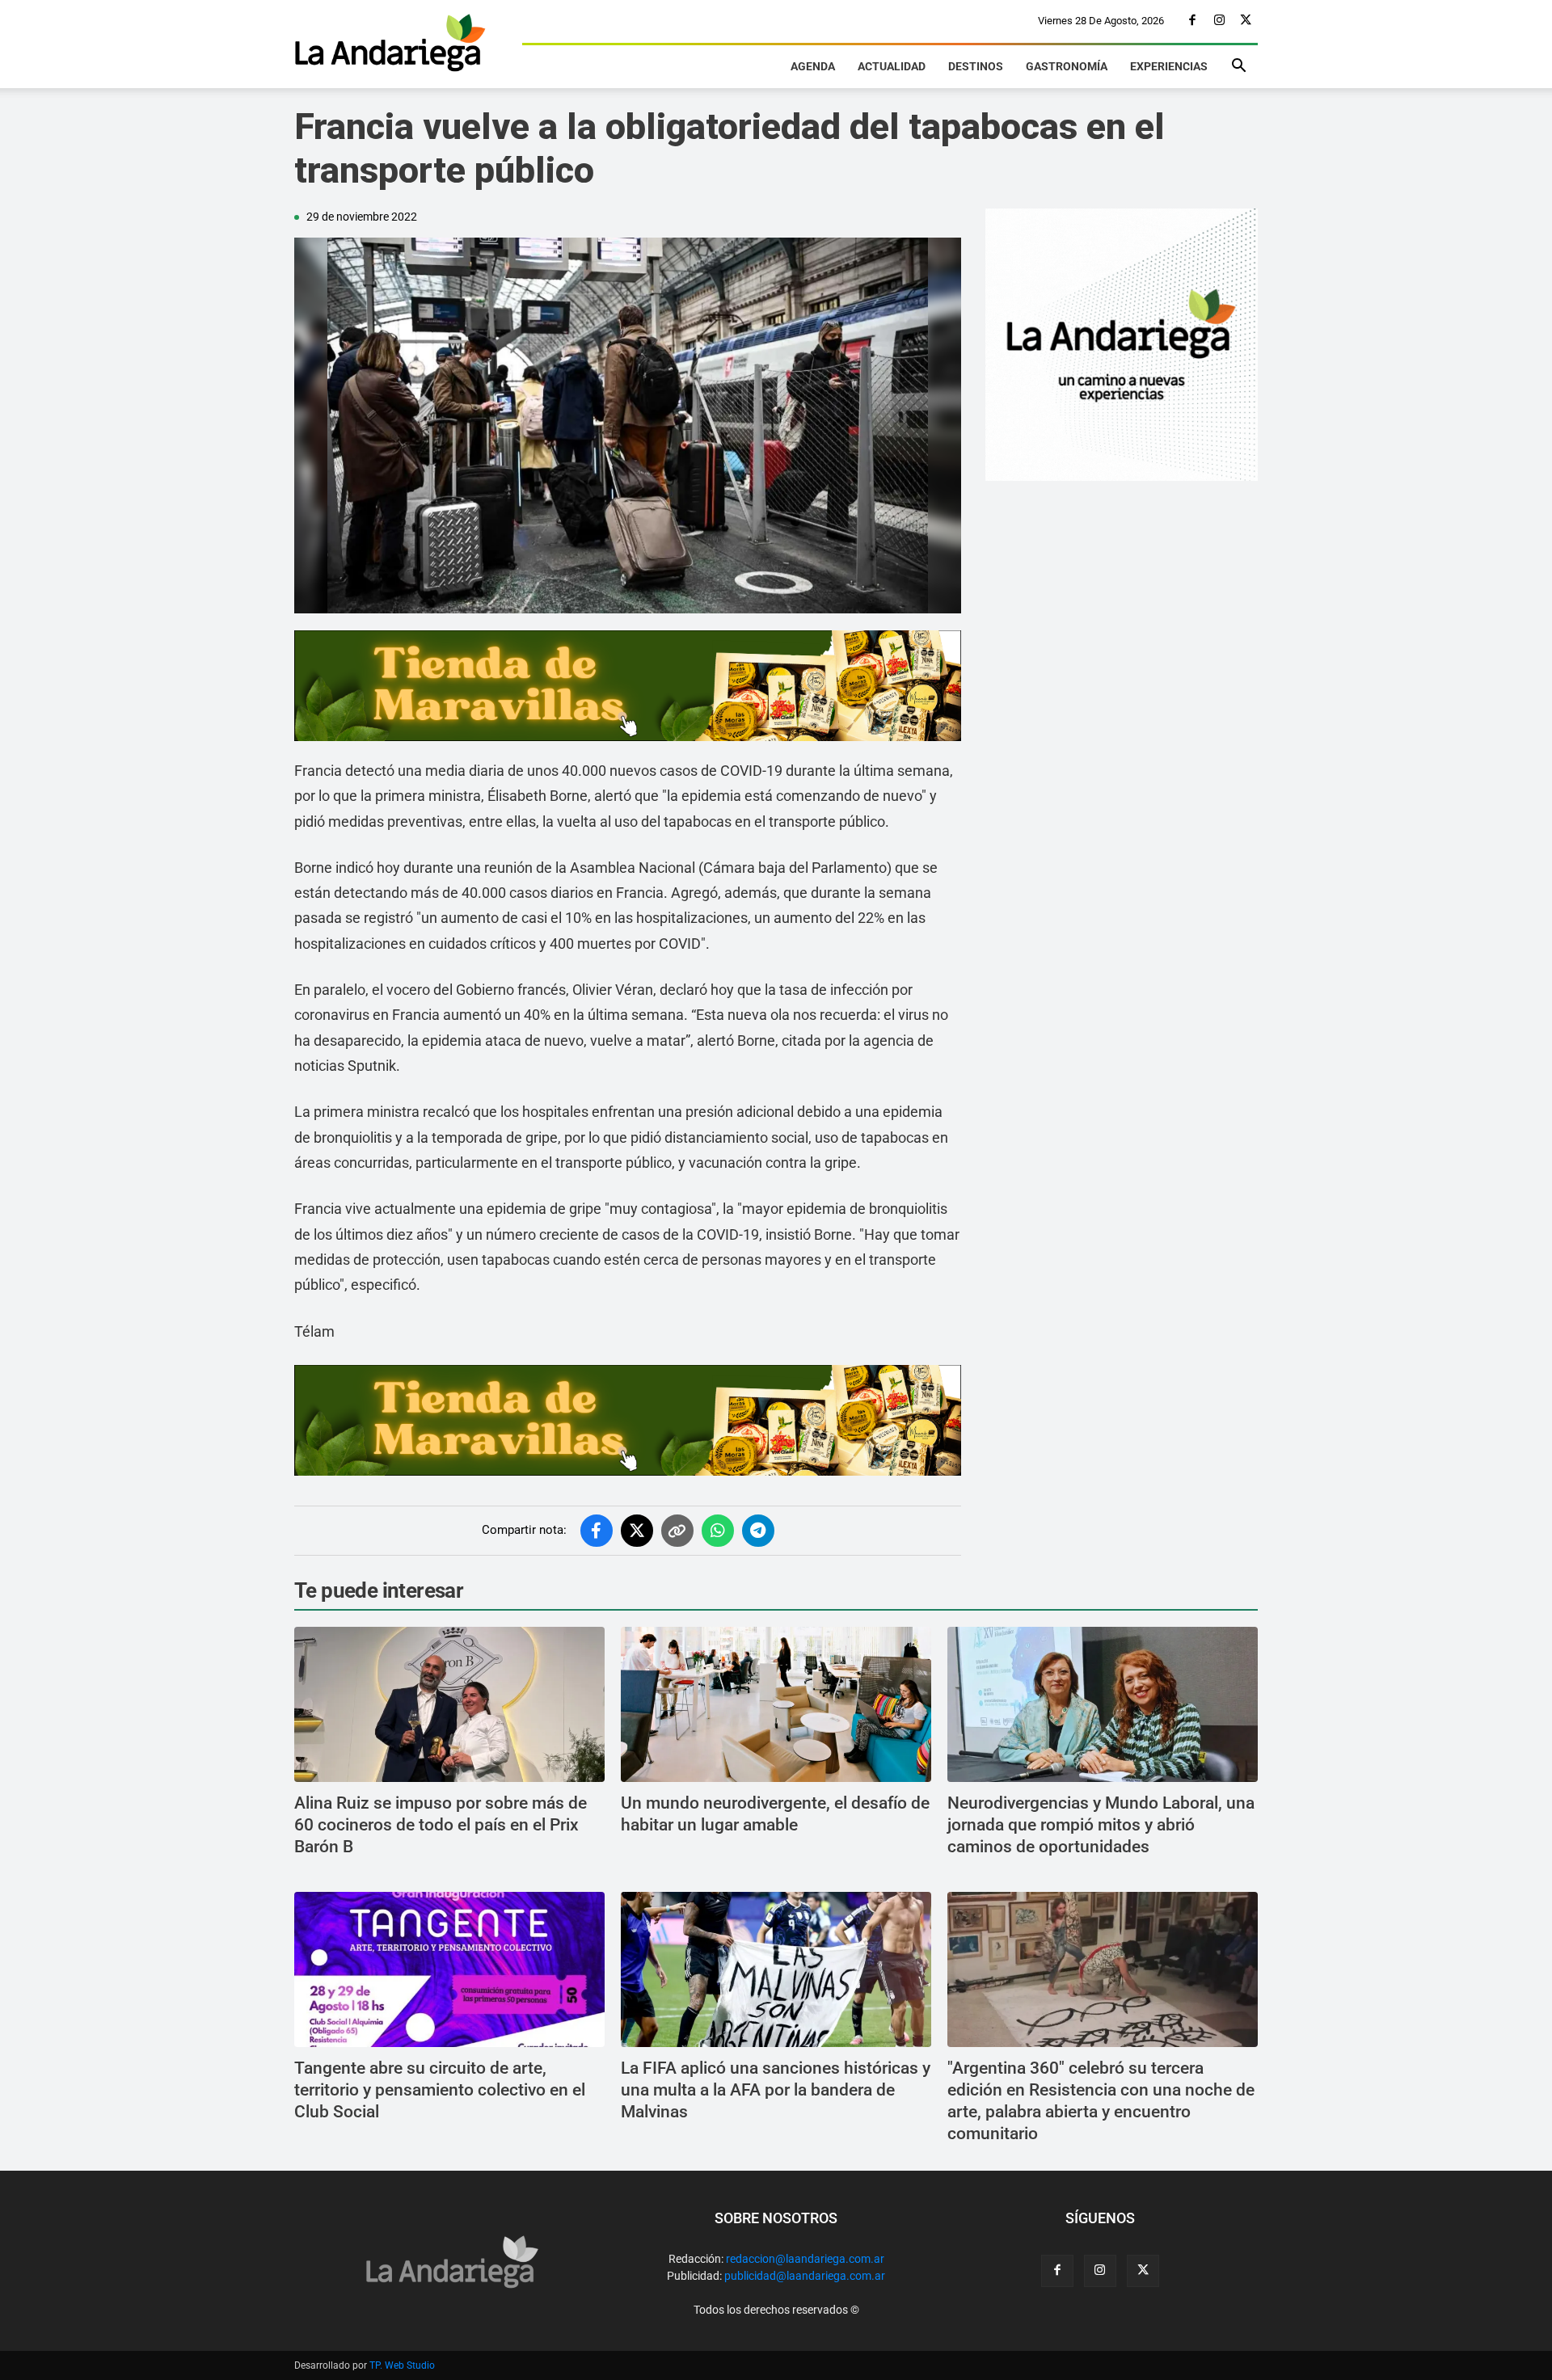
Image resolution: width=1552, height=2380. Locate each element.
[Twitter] (1246, 21)
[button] (1238, 68)
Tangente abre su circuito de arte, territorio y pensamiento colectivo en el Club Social (440, 2090)
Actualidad (892, 66)
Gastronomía (1067, 66)
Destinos (976, 66)
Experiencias (1169, 66)
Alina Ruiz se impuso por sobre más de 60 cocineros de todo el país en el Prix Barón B (441, 1825)
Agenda (813, 66)
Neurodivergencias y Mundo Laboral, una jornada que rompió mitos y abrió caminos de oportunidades (1101, 1825)
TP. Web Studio (402, 2365)
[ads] (628, 686)
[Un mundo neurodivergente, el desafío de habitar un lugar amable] (776, 1704)
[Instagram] (1219, 21)
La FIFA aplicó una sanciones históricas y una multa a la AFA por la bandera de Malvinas (776, 2090)
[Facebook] (1192, 21)
